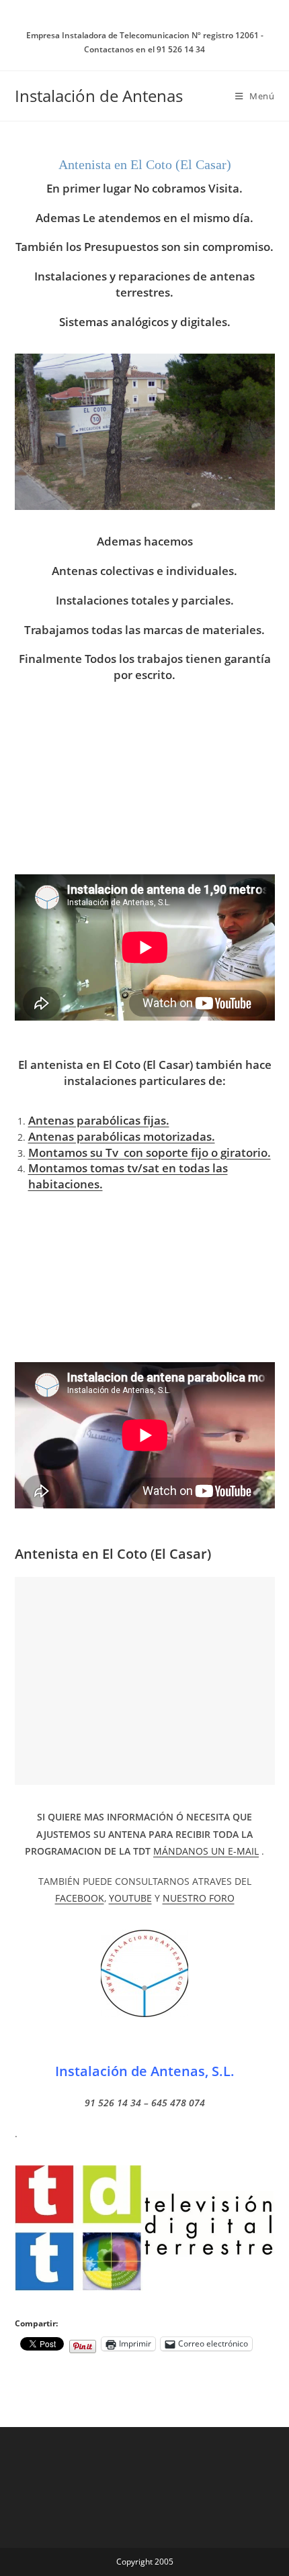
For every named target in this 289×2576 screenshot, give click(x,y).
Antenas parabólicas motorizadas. (122, 1136)
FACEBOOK (80, 1898)
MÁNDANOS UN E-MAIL (206, 1851)
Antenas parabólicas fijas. (99, 1120)
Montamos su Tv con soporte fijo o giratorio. (150, 1152)
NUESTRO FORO (199, 1898)
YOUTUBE (130, 1898)
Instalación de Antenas (99, 96)
